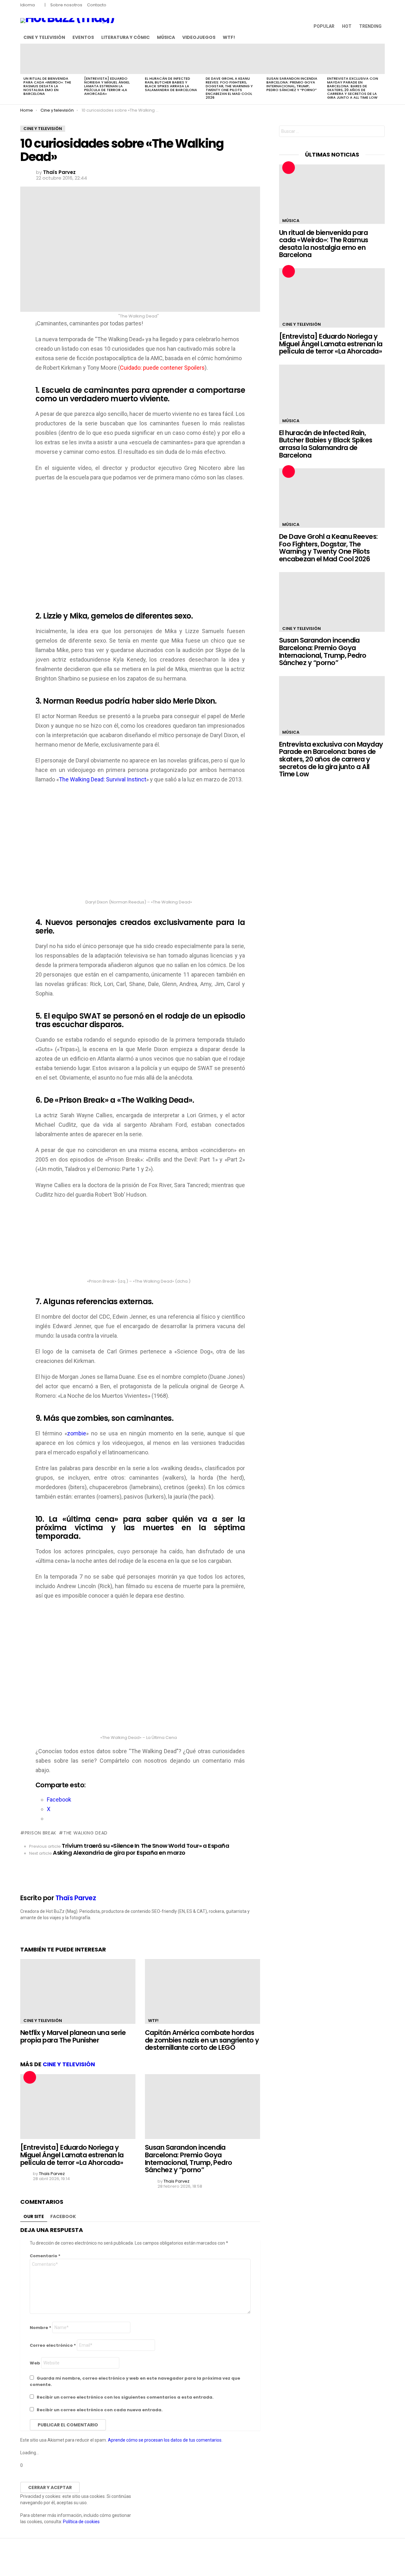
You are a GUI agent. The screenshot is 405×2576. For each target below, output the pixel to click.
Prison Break (40, 1833)
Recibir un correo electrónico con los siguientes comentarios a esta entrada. (125, 2397)
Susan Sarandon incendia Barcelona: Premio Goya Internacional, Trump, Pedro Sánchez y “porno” (292, 84)
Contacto (97, 5)
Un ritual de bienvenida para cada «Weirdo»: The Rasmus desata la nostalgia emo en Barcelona (47, 86)
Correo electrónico (53, 2345)
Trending (370, 26)
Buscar (378, 132)
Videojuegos (199, 37)
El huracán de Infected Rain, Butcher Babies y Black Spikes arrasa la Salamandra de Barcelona (171, 84)
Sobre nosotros (66, 5)
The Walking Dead (85, 1833)
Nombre (40, 2328)
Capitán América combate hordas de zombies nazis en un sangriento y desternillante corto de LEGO (202, 2040)
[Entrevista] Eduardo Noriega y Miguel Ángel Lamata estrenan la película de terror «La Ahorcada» (107, 86)
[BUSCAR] (381, 37)
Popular (324, 26)
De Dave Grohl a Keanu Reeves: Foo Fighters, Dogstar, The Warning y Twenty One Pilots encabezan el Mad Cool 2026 (229, 88)
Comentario (45, 2256)
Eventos (83, 37)
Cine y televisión (44, 37)
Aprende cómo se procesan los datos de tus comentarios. (165, 2440)
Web (35, 2363)
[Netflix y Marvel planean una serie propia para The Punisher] (78, 1991)
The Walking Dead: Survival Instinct (103, 779)
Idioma (28, 5)
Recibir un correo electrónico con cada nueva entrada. (100, 2410)
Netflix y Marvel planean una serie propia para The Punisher (73, 2036)
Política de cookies (81, 2522)
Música (166, 37)
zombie (77, 1433)
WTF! (229, 37)
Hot (347, 26)
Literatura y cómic (125, 37)
